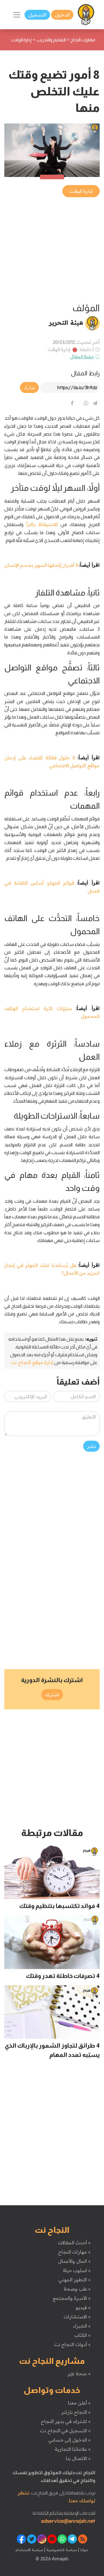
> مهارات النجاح (74, 2252)
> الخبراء (82, 2326)
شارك (29, 387)
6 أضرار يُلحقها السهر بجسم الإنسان (41, 565)
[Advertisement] (52, 250)
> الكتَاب (82, 2335)
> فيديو (83, 2307)
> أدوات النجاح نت (72, 2344)
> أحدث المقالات (74, 2243)
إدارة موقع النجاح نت (32, 1362)
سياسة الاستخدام (29, 2550)
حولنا (84, 2550)
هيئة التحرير (66, 322)
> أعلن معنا (79, 2403)
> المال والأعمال (74, 2261)
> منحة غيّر (79, 2374)
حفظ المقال (82, 357)
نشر (91, 1446)
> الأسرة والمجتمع (71, 2298)
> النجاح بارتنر (76, 2412)
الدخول (62, 15)
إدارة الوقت (59, 349)
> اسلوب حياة (77, 2270)
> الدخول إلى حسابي (69, 2440)
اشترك (52, 1695)
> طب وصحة (77, 2289)
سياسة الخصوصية (61, 2550)
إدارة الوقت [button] (81, 191)
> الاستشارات (77, 2317)
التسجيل (37, 15)
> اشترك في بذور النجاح (66, 2421)
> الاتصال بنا (78, 2458)
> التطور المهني (74, 2280)
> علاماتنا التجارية (73, 2449)
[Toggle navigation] (17, 15)
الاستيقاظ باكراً (42, 524)
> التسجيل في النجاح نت (65, 2431)
